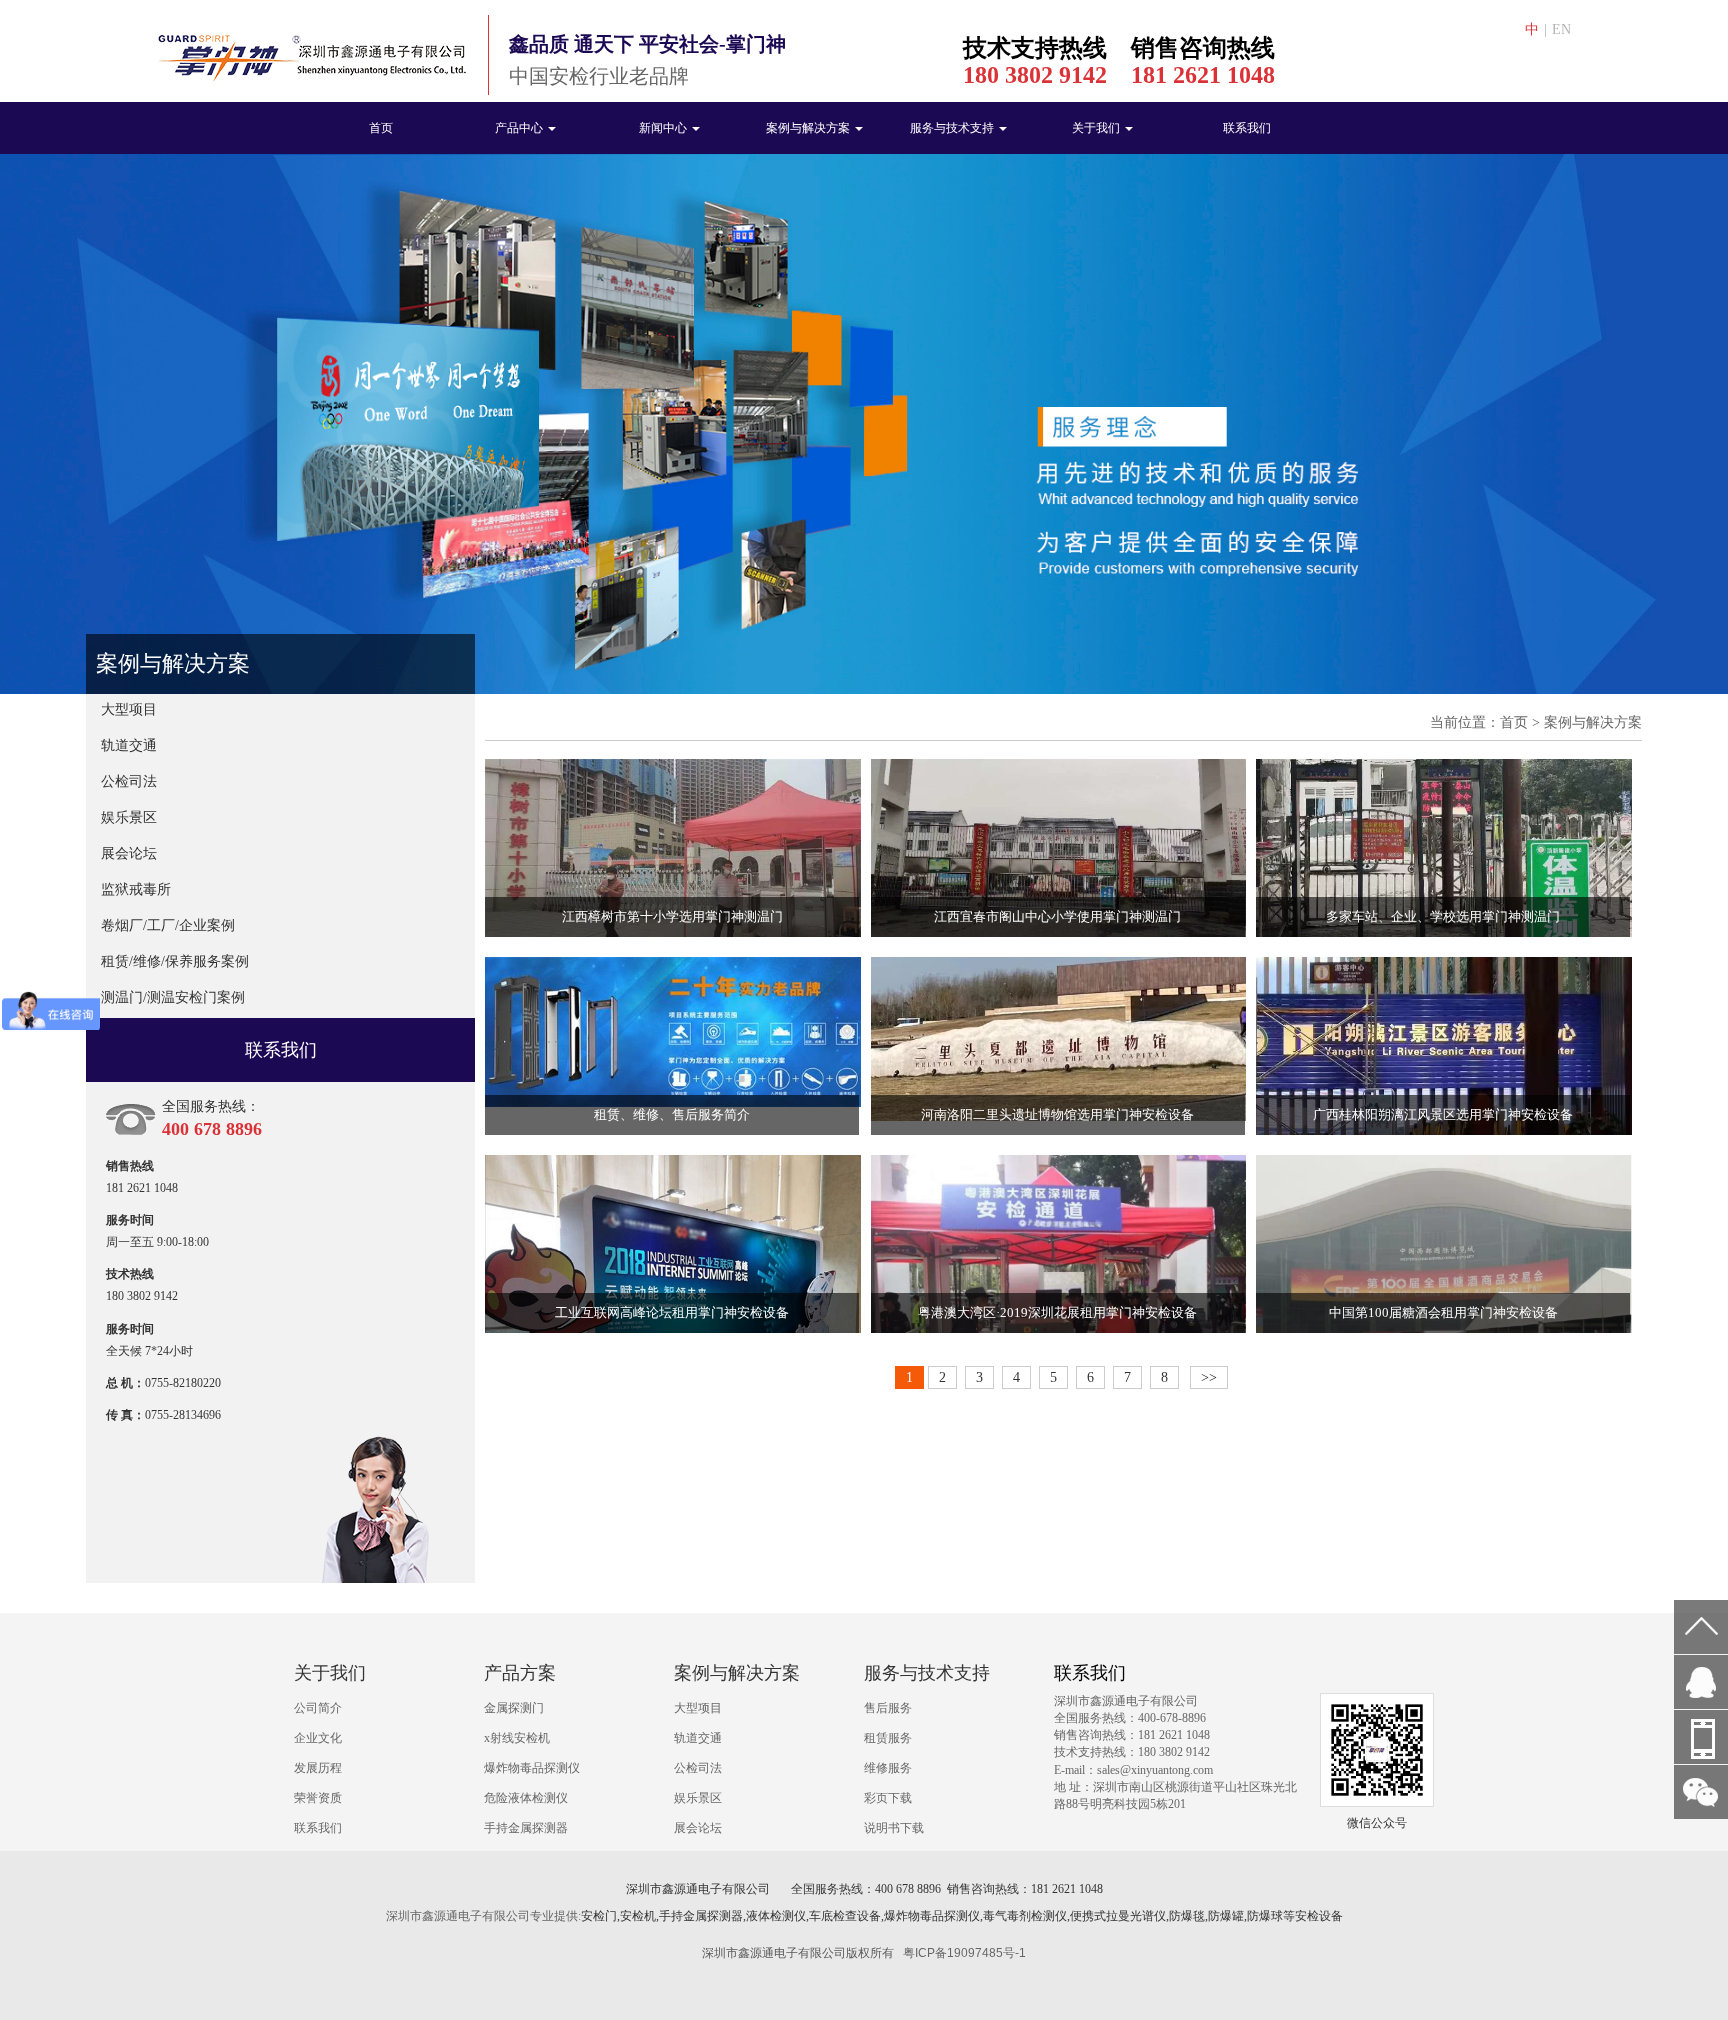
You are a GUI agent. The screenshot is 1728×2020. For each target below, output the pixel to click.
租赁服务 (888, 1738)
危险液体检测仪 (526, 1798)
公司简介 (318, 1708)
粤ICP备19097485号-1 (964, 1953)
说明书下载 (894, 1828)
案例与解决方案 (809, 128)
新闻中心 (664, 128)
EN (1561, 29)
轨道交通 (129, 745)
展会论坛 (129, 853)
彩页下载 (888, 1798)
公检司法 (129, 781)
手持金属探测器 (526, 1828)
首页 (381, 128)
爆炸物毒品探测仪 (532, 1768)
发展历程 (318, 1768)
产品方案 (520, 1673)
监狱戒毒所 (136, 889)
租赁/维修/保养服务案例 (175, 961)
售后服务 (888, 1708)
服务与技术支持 (953, 128)
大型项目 (129, 709)
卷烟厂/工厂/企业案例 (168, 925)
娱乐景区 (129, 817)
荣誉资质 (318, 1798)
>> (1209, 1377)
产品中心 (520, 128)
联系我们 (1247, 128)
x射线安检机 (517, 1738)
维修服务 (888, 1768)
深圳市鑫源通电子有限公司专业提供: (483, 1916)
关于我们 (1097, 128)
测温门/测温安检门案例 (173, 997)
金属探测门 (514, 1708)
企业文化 (318, 1738)
